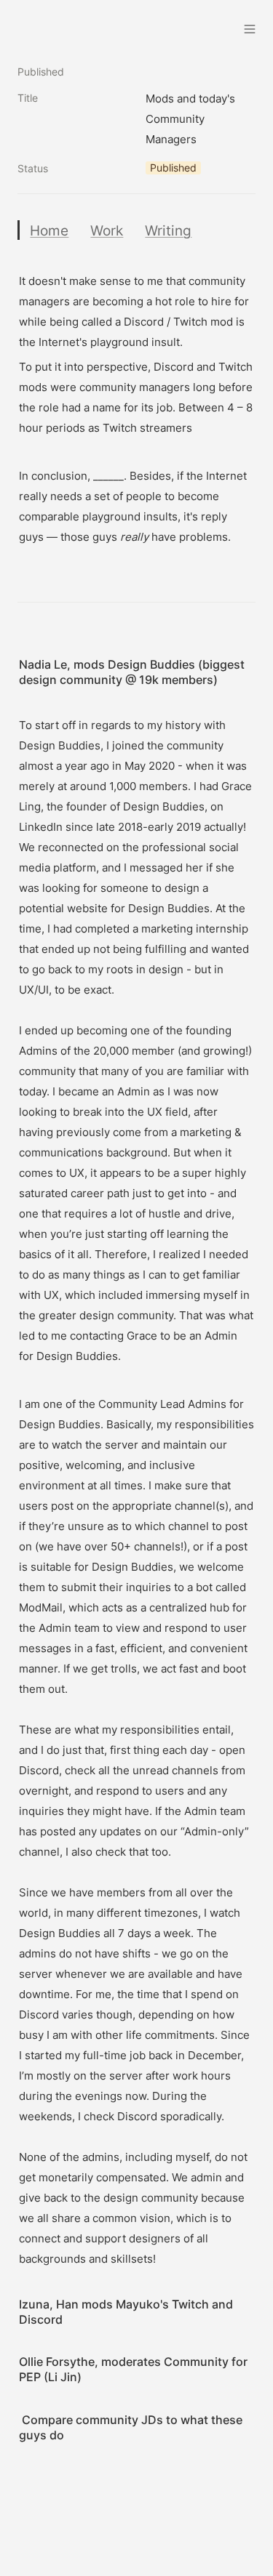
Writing (168, 230)
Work (107, 230)
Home (49, 230)
